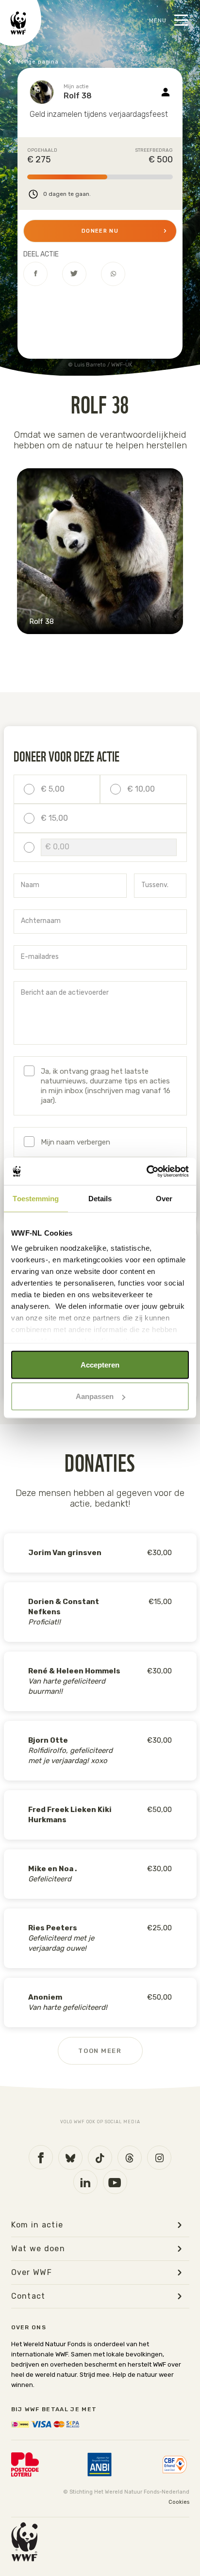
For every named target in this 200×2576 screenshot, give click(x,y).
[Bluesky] (70, 2158)
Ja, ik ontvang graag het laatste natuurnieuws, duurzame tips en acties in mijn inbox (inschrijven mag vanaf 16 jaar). (106, 1086)
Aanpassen (95, 1396)
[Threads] (130, 2158)
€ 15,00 (54, 818)
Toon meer (100, 2051)
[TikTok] (100, 2158)
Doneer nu (100, 231)
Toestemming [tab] (36, 1198)
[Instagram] (159, 2158)
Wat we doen (38, 2249)
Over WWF (32, 2273)
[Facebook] (41, 2157)
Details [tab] (100, 1198)
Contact (28, 2296)
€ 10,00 (141, 789)
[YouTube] (115, 2182)
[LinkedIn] (85, 2182)
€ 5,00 (53, 789)
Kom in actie (37, 2225)
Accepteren (100, 1364)
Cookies (179, 2502)
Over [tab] (164, 1198)
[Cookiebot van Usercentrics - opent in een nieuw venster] (146, 1172)
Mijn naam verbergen (75, 1142)
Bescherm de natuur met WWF (55, 62)
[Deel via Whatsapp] (113, 274)
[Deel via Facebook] (35, 274)
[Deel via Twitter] (74, 274)
